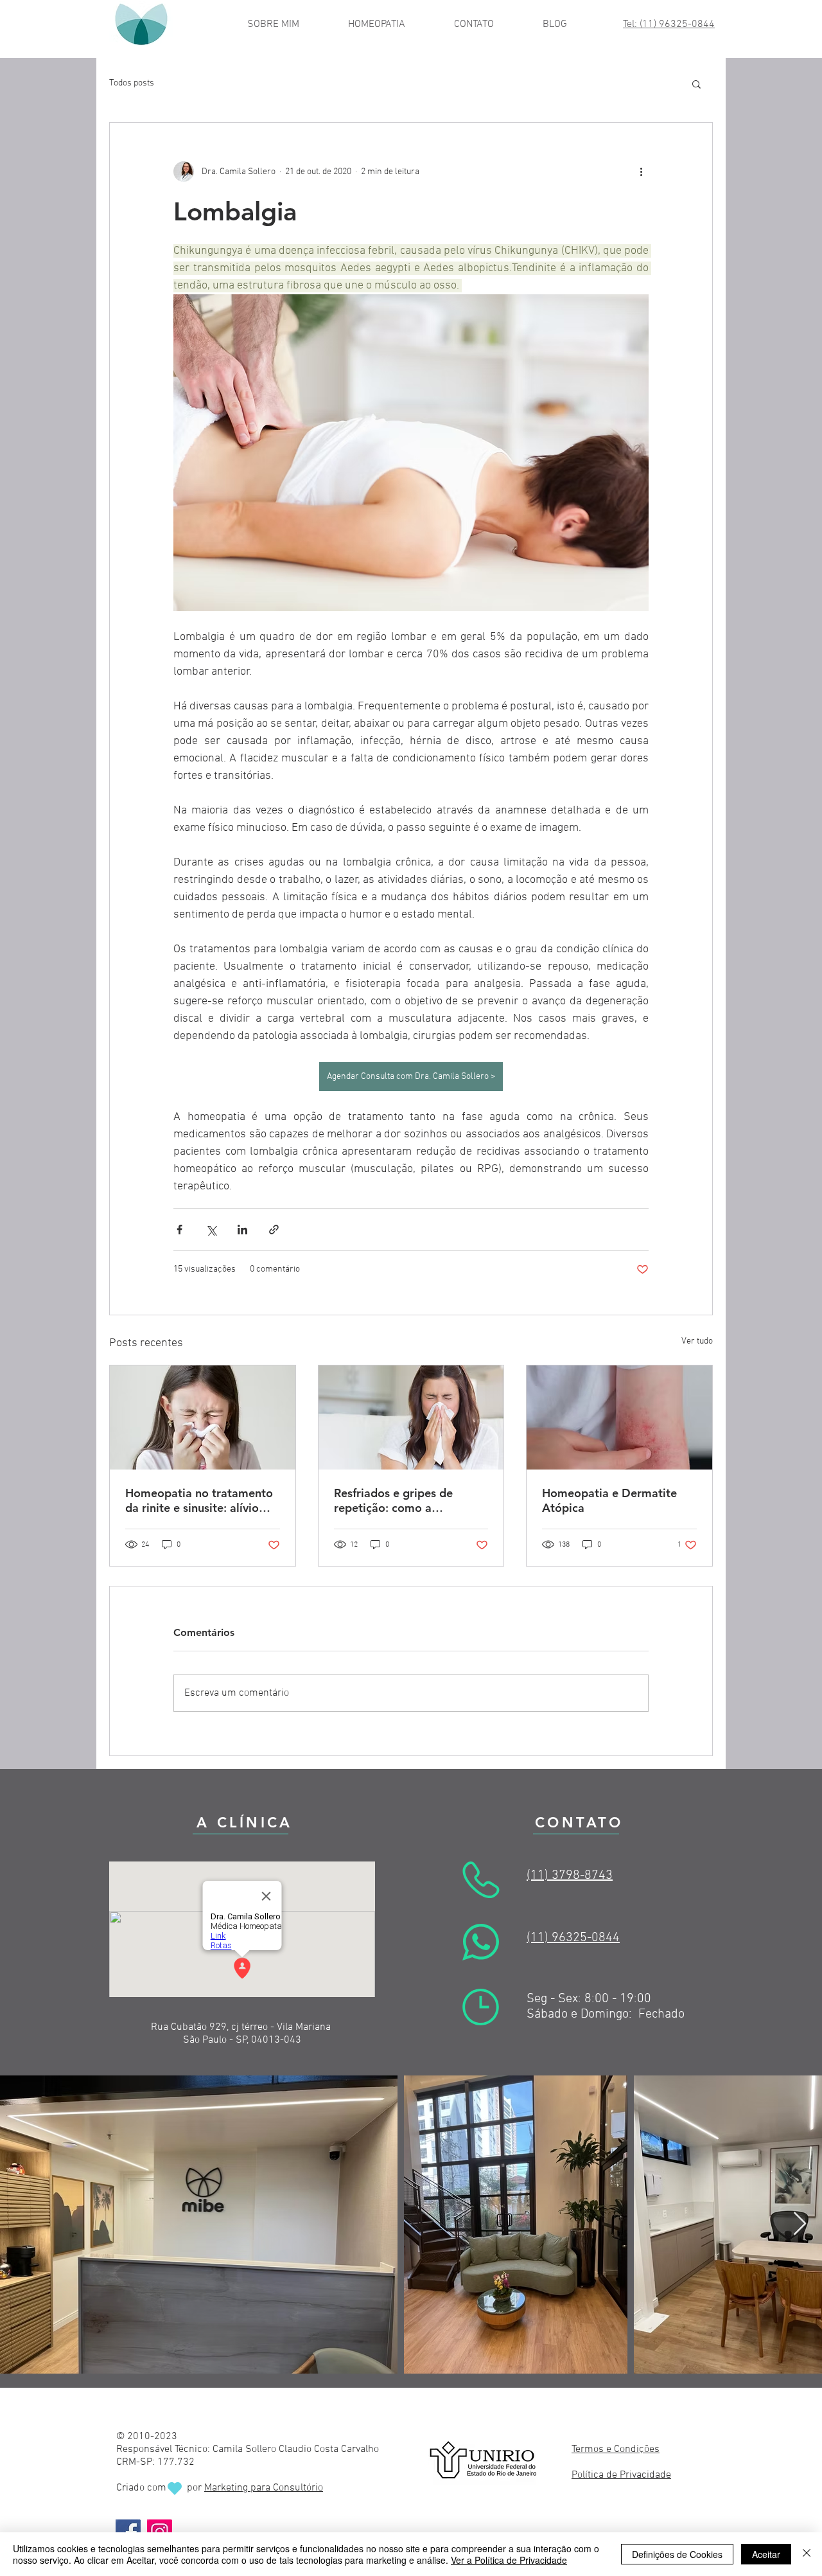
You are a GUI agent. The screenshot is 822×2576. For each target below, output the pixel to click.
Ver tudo (697, 1341)
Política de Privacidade (621, 2475)
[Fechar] (807, 2554)
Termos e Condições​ (616, 2449)
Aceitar (766, 2554)
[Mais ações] (641, 172)
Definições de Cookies (677, 2554)
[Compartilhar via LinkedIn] (242, 1230)
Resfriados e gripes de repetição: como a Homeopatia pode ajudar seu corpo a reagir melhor (403, 1500)
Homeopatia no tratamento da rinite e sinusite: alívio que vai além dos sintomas (199, 1500)
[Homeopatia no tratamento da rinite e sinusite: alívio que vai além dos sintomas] (203, 1417)
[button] (696, 84)
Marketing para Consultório (264, 2488)
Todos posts (132, 83)
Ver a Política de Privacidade (509, 2560)
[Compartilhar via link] (274, 1230)
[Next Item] (800, 2224)
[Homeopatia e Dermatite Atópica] (619, 1417)
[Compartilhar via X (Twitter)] (211, 1230)
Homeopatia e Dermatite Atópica (609, 1500)
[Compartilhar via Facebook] (179, 1230)
